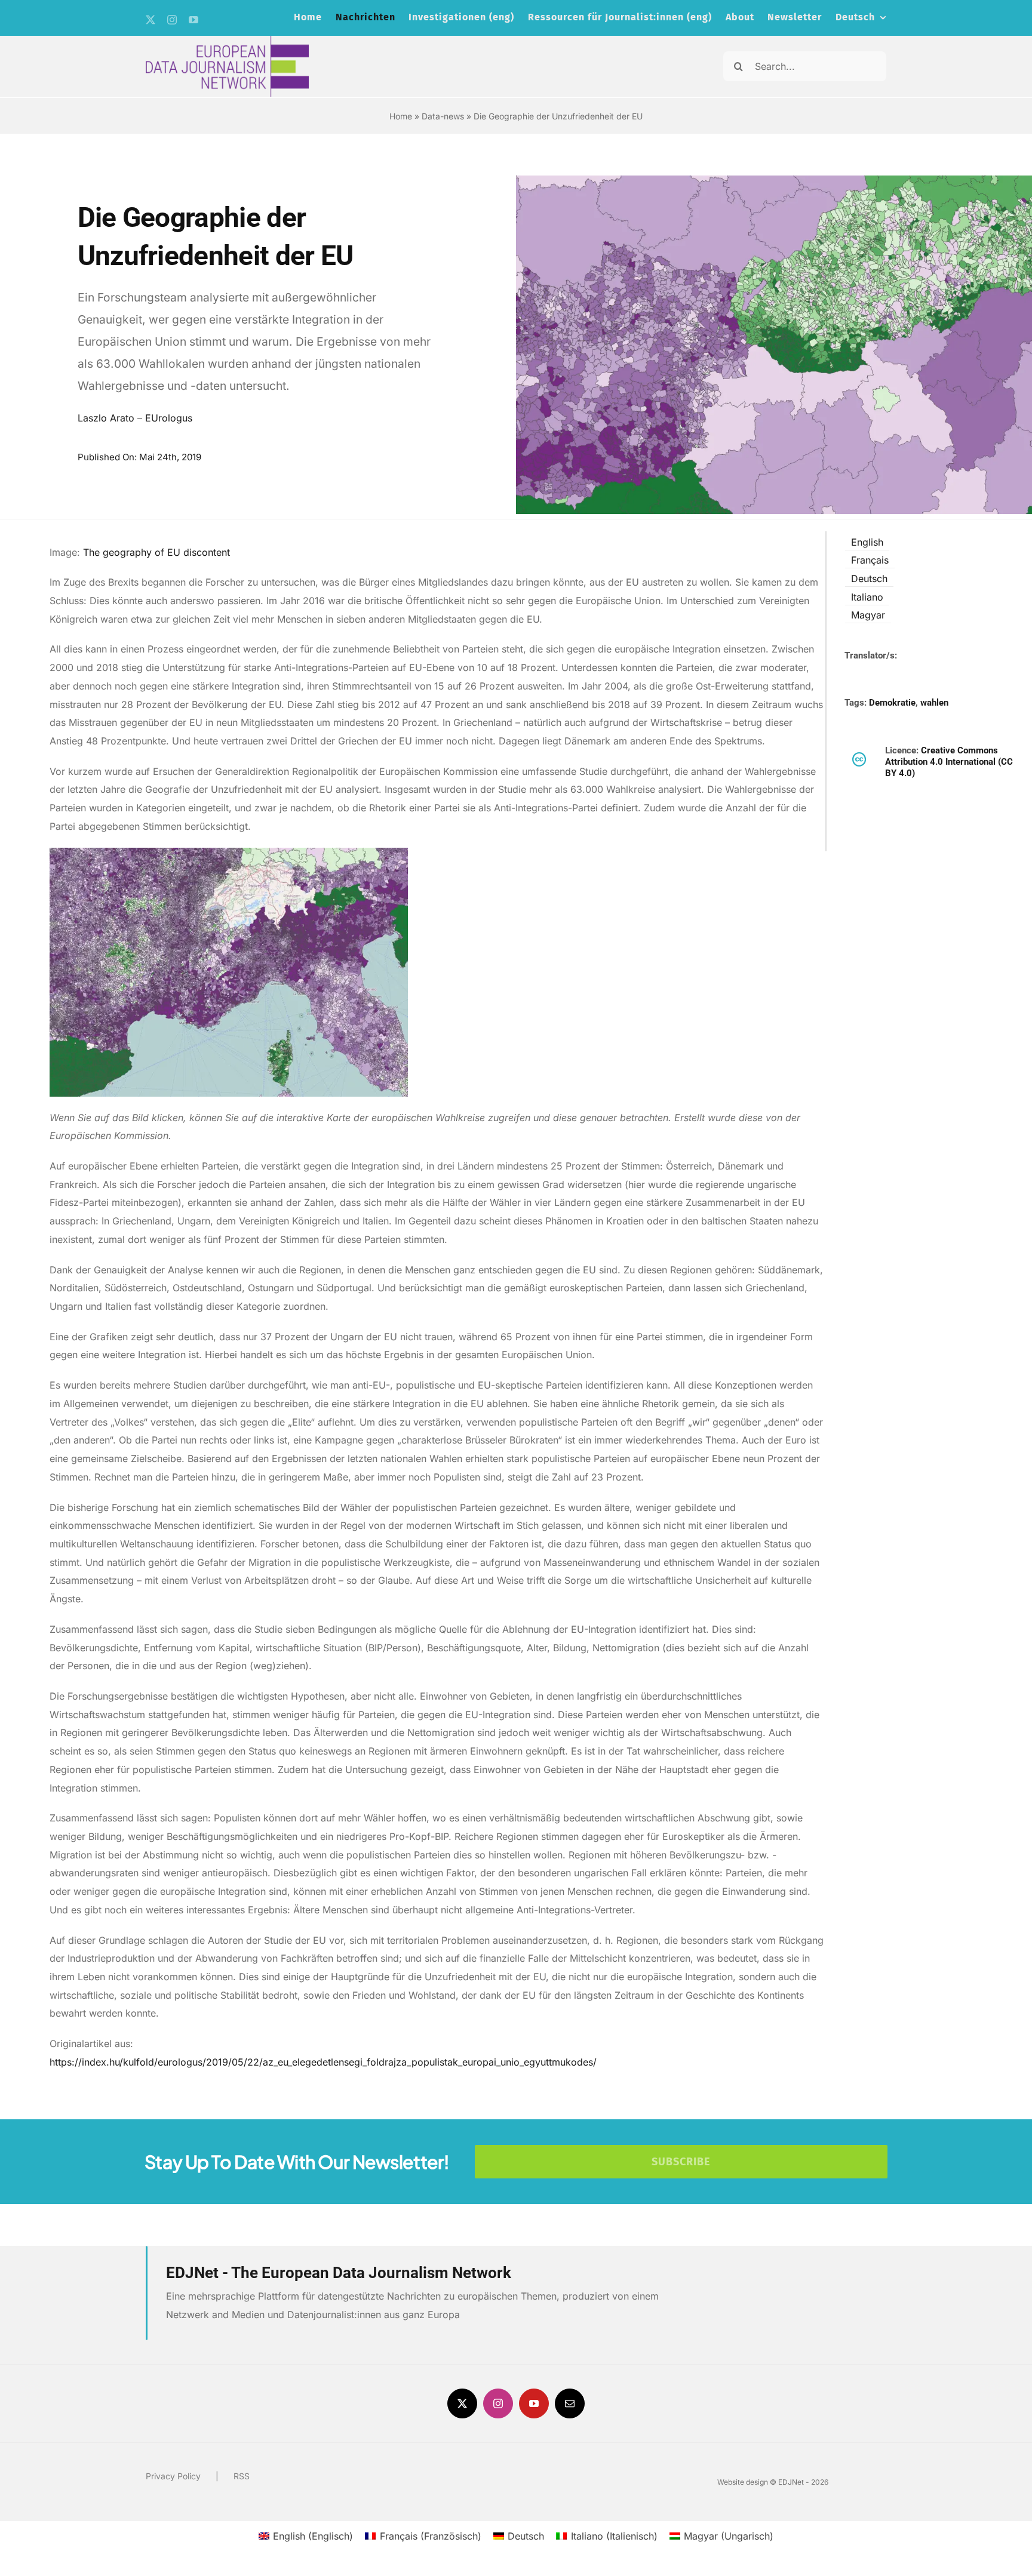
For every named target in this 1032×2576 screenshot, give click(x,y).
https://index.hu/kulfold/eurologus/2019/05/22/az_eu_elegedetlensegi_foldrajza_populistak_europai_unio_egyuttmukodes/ (323, 2062)
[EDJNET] (227, 41)
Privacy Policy (173, 2476)
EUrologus (169, 418)
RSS (242, 2476)
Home (401, 116)
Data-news (443, 116)
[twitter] (150, 20)
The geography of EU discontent (158, 552)
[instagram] (172, 20)
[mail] (570, 2403)
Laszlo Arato (106, 418)
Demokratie (892, 703)
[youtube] (193, 20)
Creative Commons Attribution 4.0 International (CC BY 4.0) (949, 762)
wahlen (934, 703)
